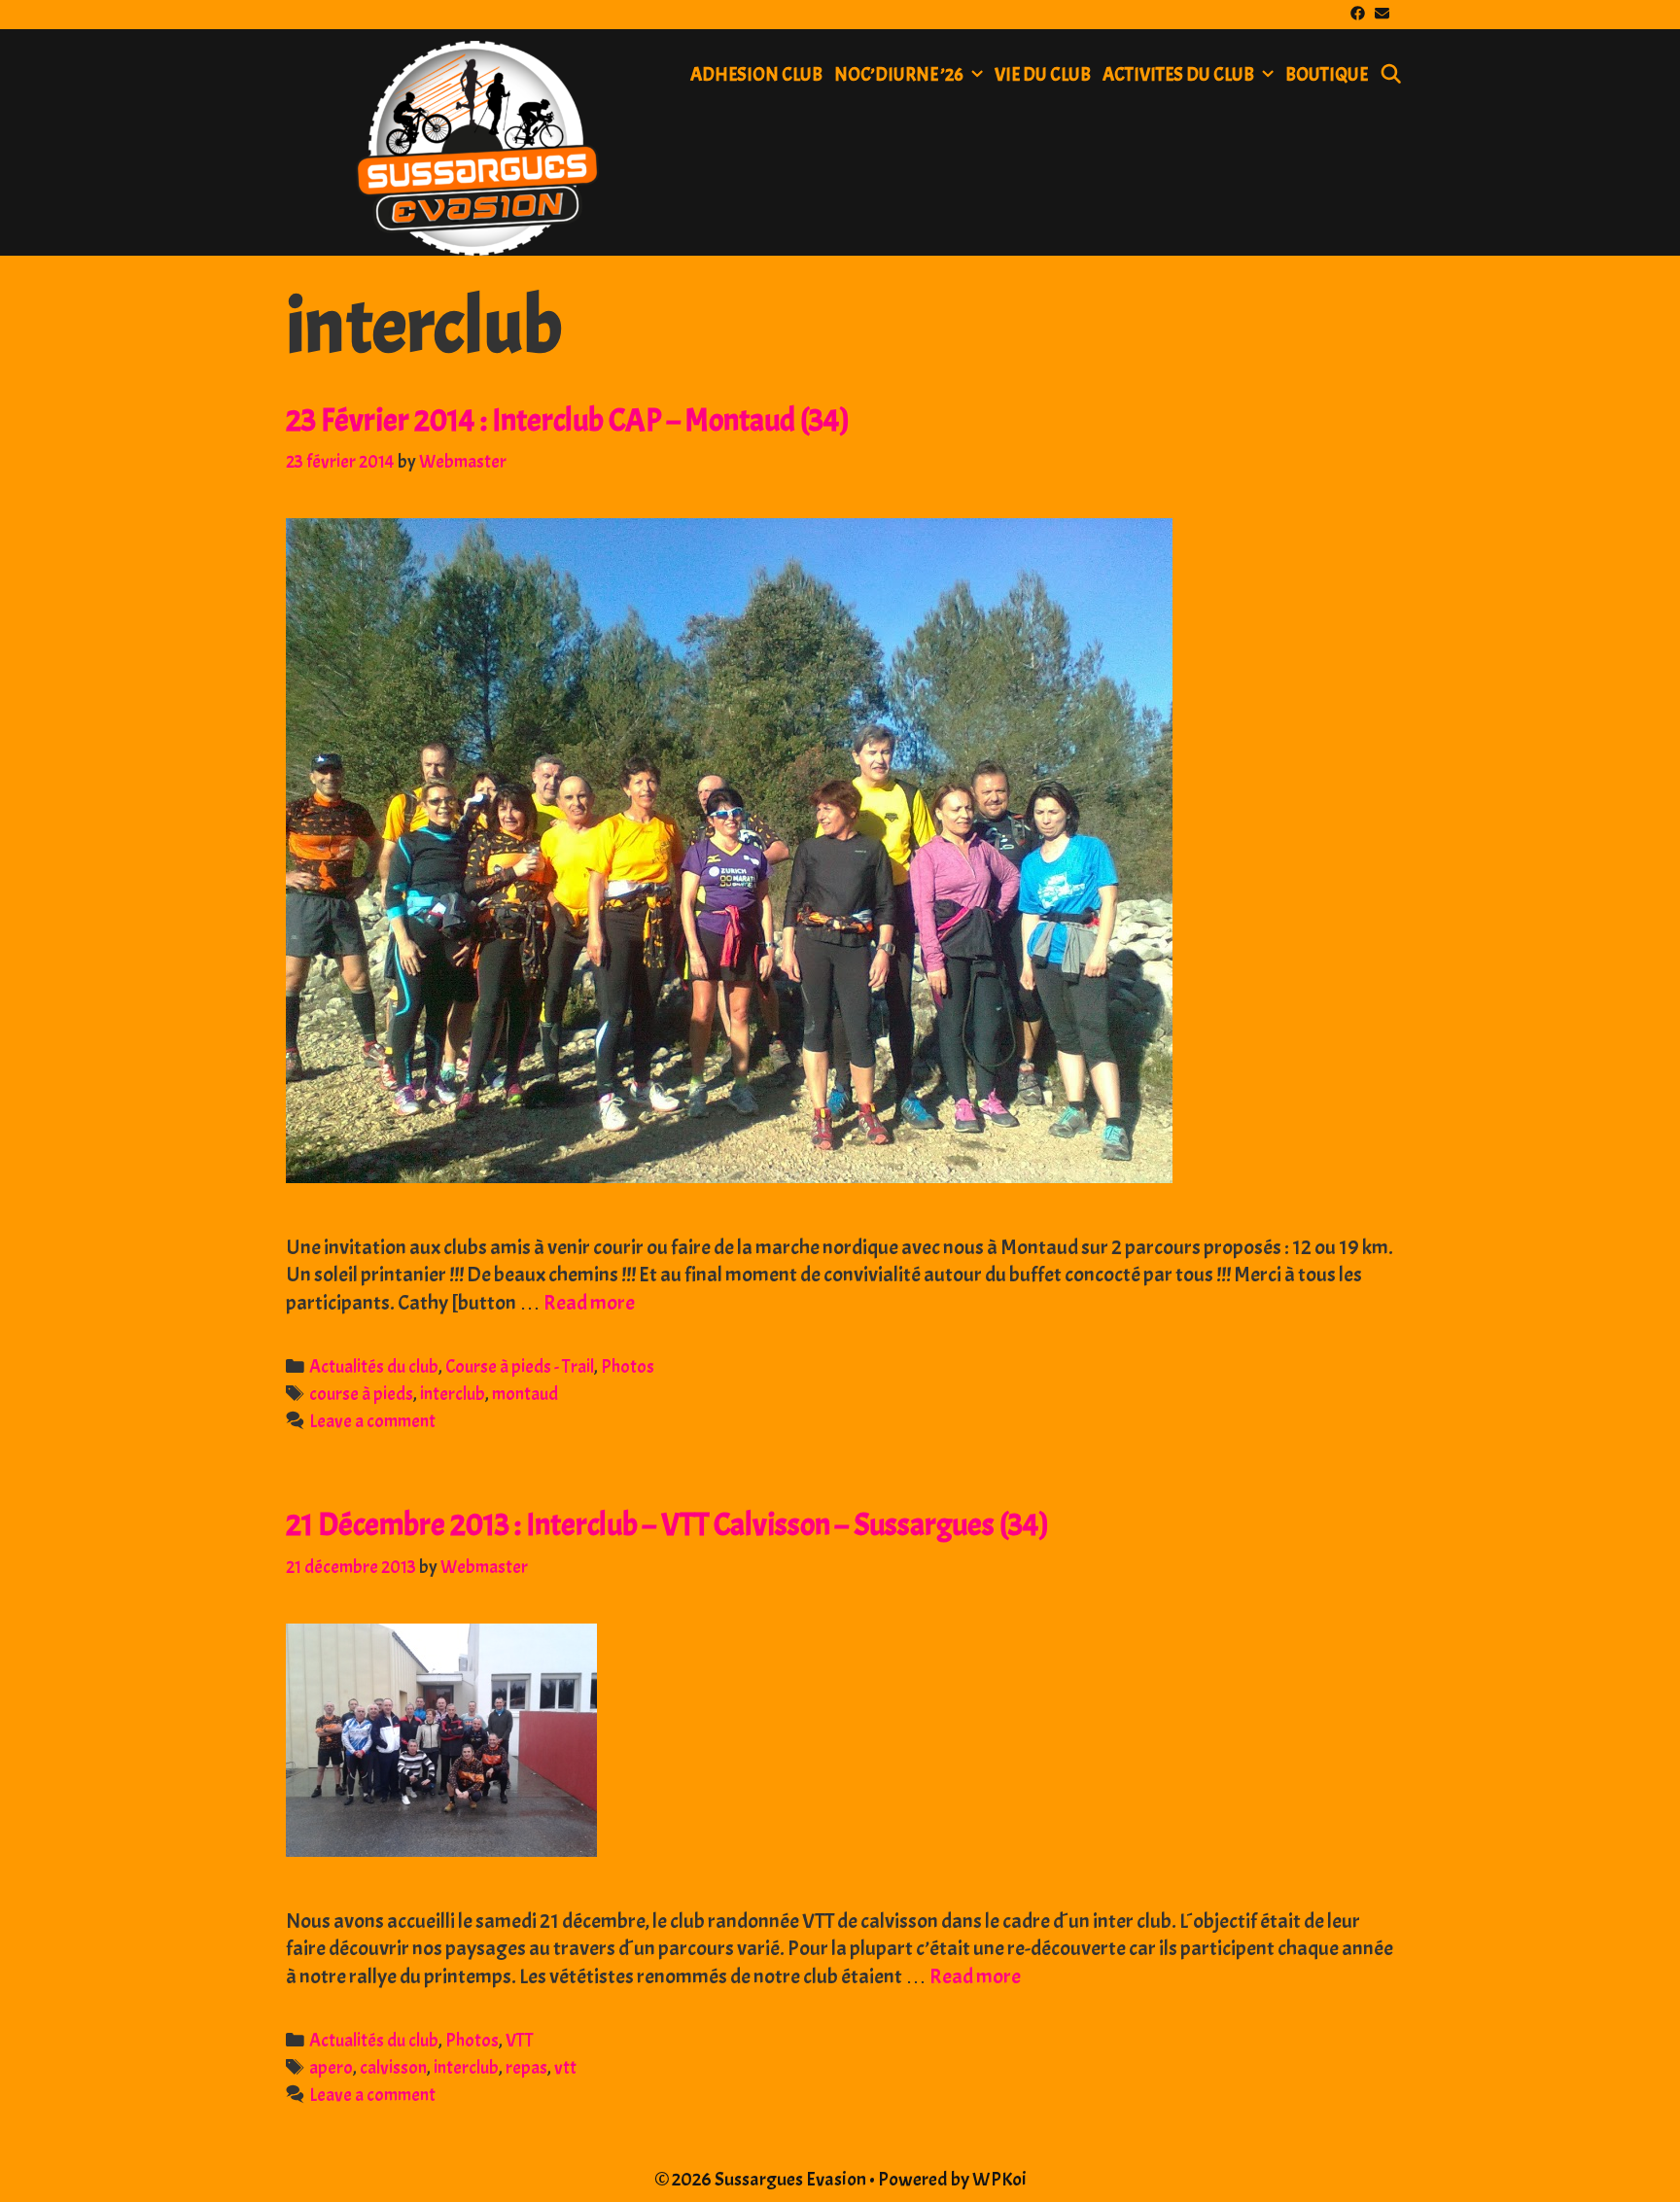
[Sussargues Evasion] (477, 142)
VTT (520, 2041)
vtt (565, 2068)
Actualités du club (374, 1367)
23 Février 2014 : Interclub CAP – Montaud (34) (568, 420)
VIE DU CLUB (1043, 75)
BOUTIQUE (1327, 75)
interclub (453, 1394)
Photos (628, 1367)
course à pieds (361, 1394)
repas (526, 2068)
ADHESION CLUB (756, 75)
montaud (525, 1394)
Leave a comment (372, 1421)
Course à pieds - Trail (520, 1367)
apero (331, 2068)
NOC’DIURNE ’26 (899, 75)
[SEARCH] (1391, 75)
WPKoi (999, 2179)
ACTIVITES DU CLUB (1178, 75)
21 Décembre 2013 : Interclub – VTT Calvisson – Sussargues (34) (667, 1525)
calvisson (393, 2068)
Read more (589, 1303)
